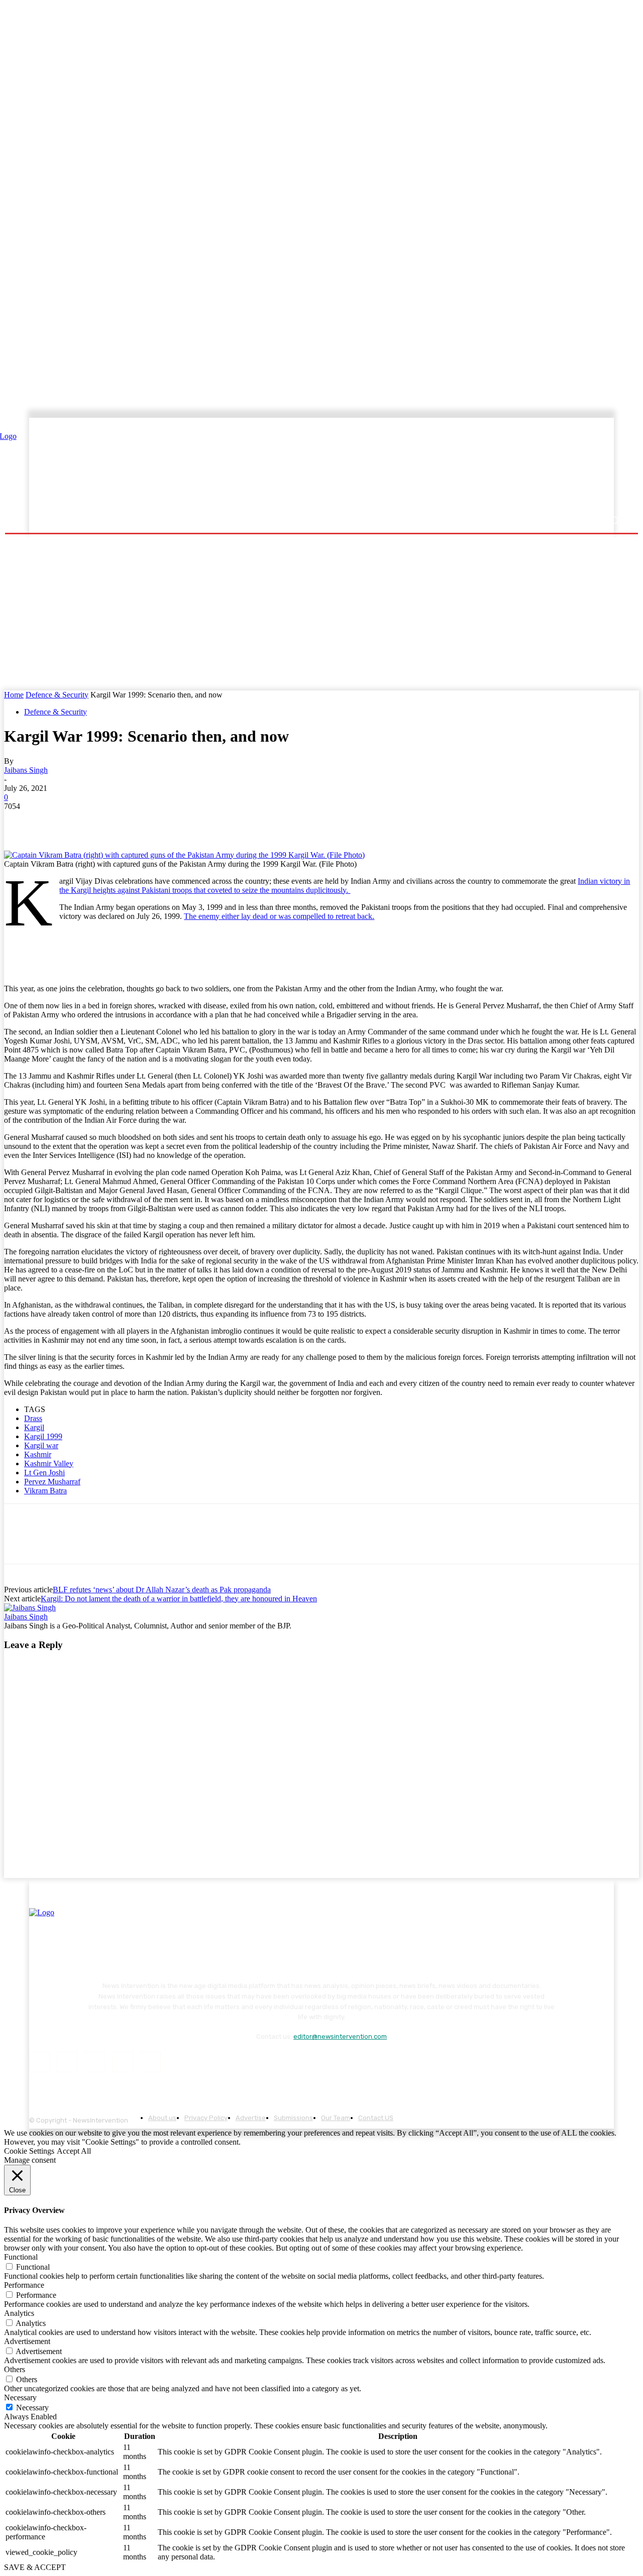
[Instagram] (67, 2062)
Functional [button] (21, 2257)
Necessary (32, 2408)
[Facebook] (21, 822)
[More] (201, 822)
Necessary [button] (20, 2397)
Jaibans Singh (26, 770)
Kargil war (41, 1445)
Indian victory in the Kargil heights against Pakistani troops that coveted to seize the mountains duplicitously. (345, 886)
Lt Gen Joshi (44, 1473)
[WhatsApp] (129, 822)
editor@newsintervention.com (340, 2036)
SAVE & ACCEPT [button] (35, 2567)
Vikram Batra (45, 1491)
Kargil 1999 (43, 1436)
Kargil (34, 1427)
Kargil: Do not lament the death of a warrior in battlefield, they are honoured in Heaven (179, 1599)
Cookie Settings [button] (29, 2151)
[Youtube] (150, 2062)
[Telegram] (165, 822)
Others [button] (15, 2369)
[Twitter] (57, 822)
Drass (33, 1418)
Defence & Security (57, 695)
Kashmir (38, 1454)
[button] (614, 520)
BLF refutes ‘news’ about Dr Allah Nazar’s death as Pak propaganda (162, 1590)
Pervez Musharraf (52, 1482)
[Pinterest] (93, 822)
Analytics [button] (19, 2313)
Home (14, 695)
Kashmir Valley (49, 1463)
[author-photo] (30, 1608)
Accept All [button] (74, 2151)
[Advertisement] (409, 465)
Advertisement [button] (27, 2341)
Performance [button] (24, 2285)
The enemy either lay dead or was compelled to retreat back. (279, 916)
